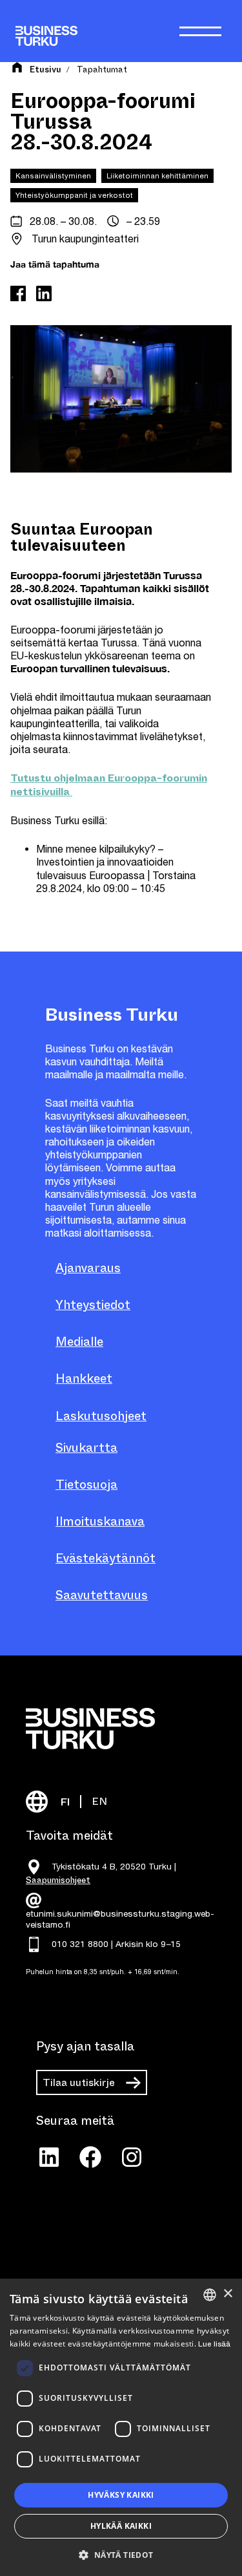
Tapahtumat (102, 69)
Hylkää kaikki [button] (121, 2526)
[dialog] (121, 2427)
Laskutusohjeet (101, 1416)
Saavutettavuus (102, 1595)
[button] (121, 2554)
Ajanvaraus (88, 1268)
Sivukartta (86, 1448)
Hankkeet (84, 1378)
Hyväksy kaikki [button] (121, 2495)
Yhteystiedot (93, 1305)
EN (99, 1801)
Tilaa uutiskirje (79, 2082)
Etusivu (45, 70)
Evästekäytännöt (106, 1558)
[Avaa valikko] (200, 31)
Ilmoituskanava (100, 1521)
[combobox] (210, 2295)
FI (65, 1802)
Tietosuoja (86, 1485)
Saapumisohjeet (58, 1880)
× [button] (227, 2294)
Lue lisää (214, 2344)
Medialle (79, 1342)
